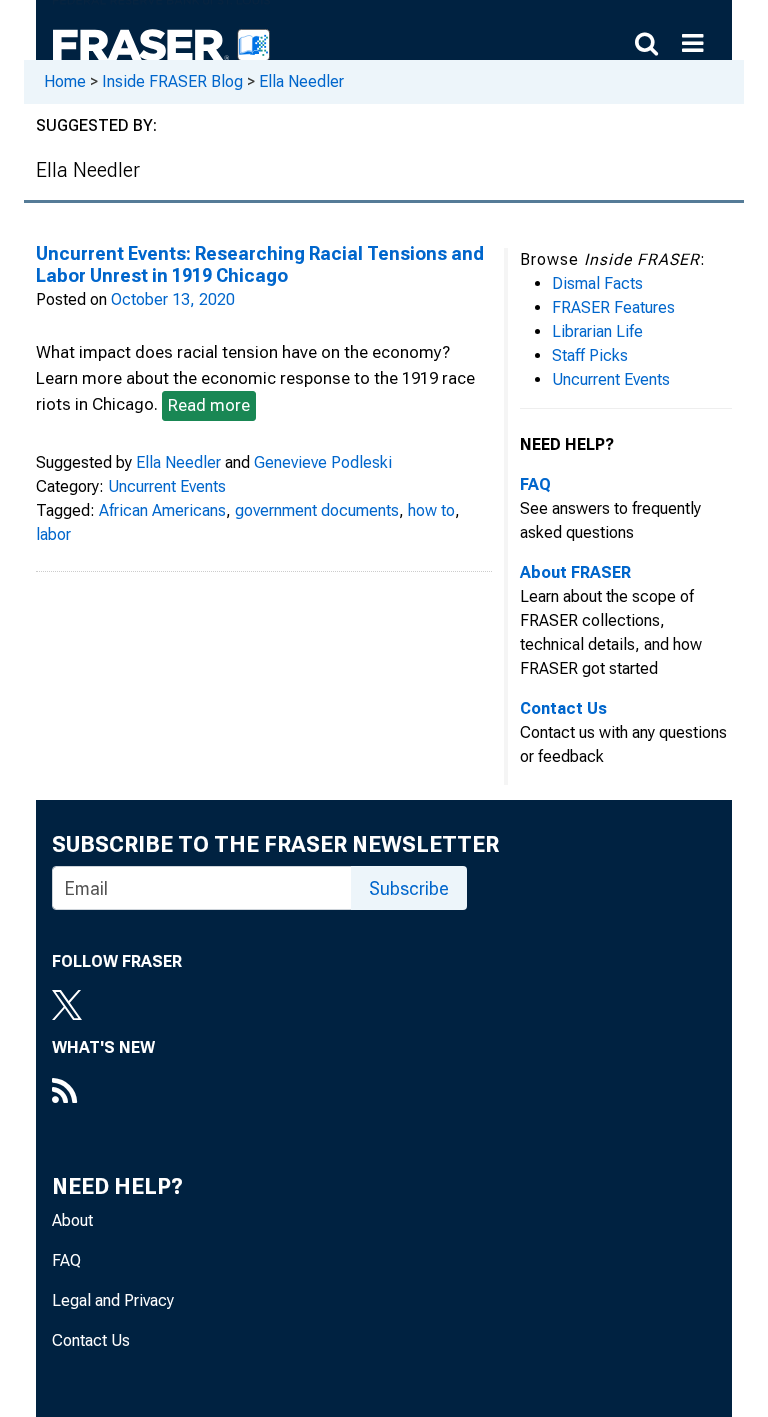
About (72, 1220)
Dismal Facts (597, 283)
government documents (317, 510)
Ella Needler (301, 81)
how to (431, 510)
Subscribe (409, 888)
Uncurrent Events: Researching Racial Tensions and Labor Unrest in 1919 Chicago (260, 264)
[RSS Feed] (103, 1093)
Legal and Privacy (113, 1300)
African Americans (162, 510)
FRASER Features (613, 307)
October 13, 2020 (173, 299)
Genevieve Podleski (323, 462)
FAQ (66, 1260)
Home (65, 81)
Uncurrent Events (167, 486)
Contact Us (91, 1340)
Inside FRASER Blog (172, 81)
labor (53, 534)
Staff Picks (590, 355)
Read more (209, 405)
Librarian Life (597, 331)
